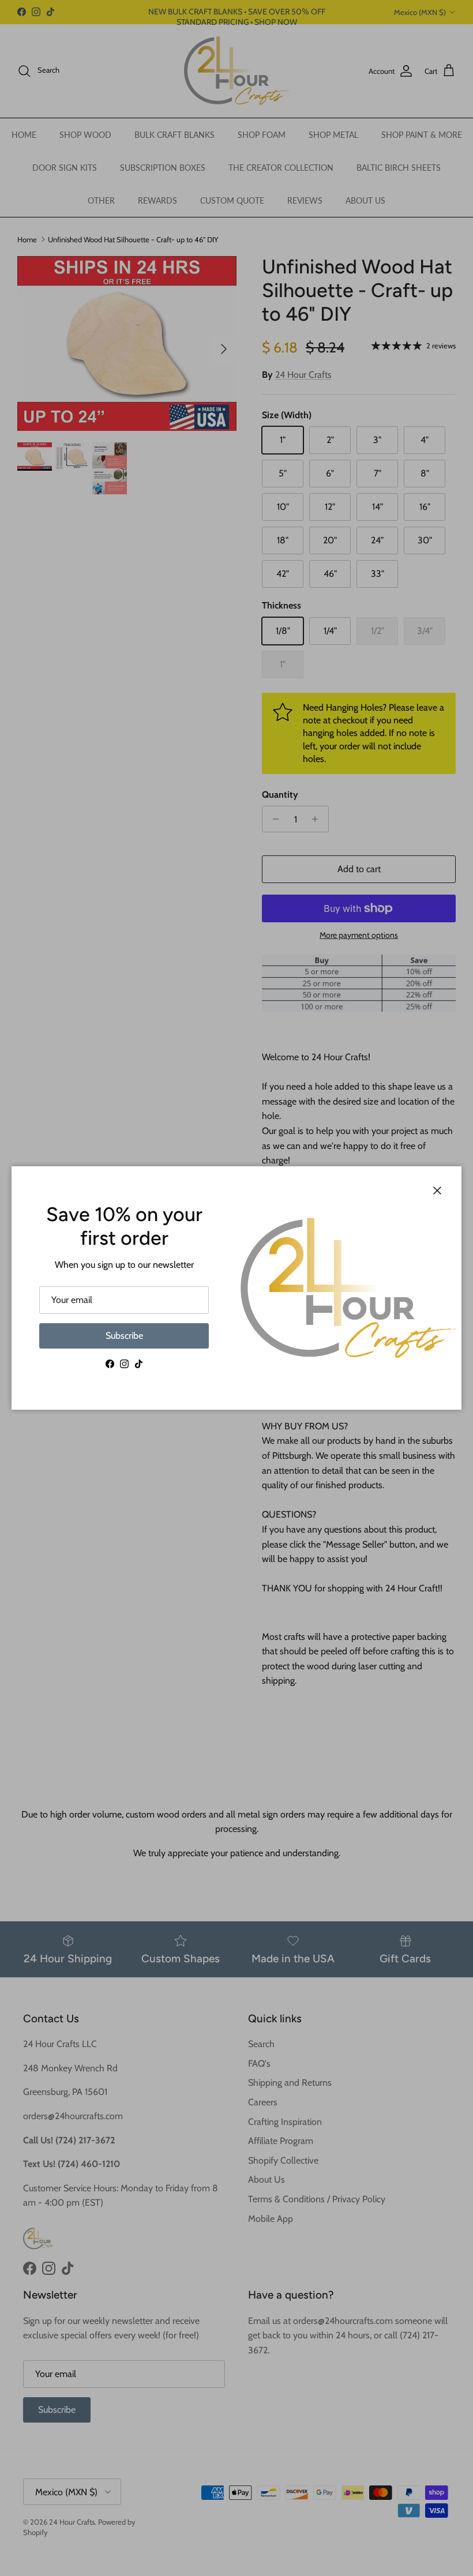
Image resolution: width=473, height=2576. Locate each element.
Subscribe (124, 1336)
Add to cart (359, 869)
